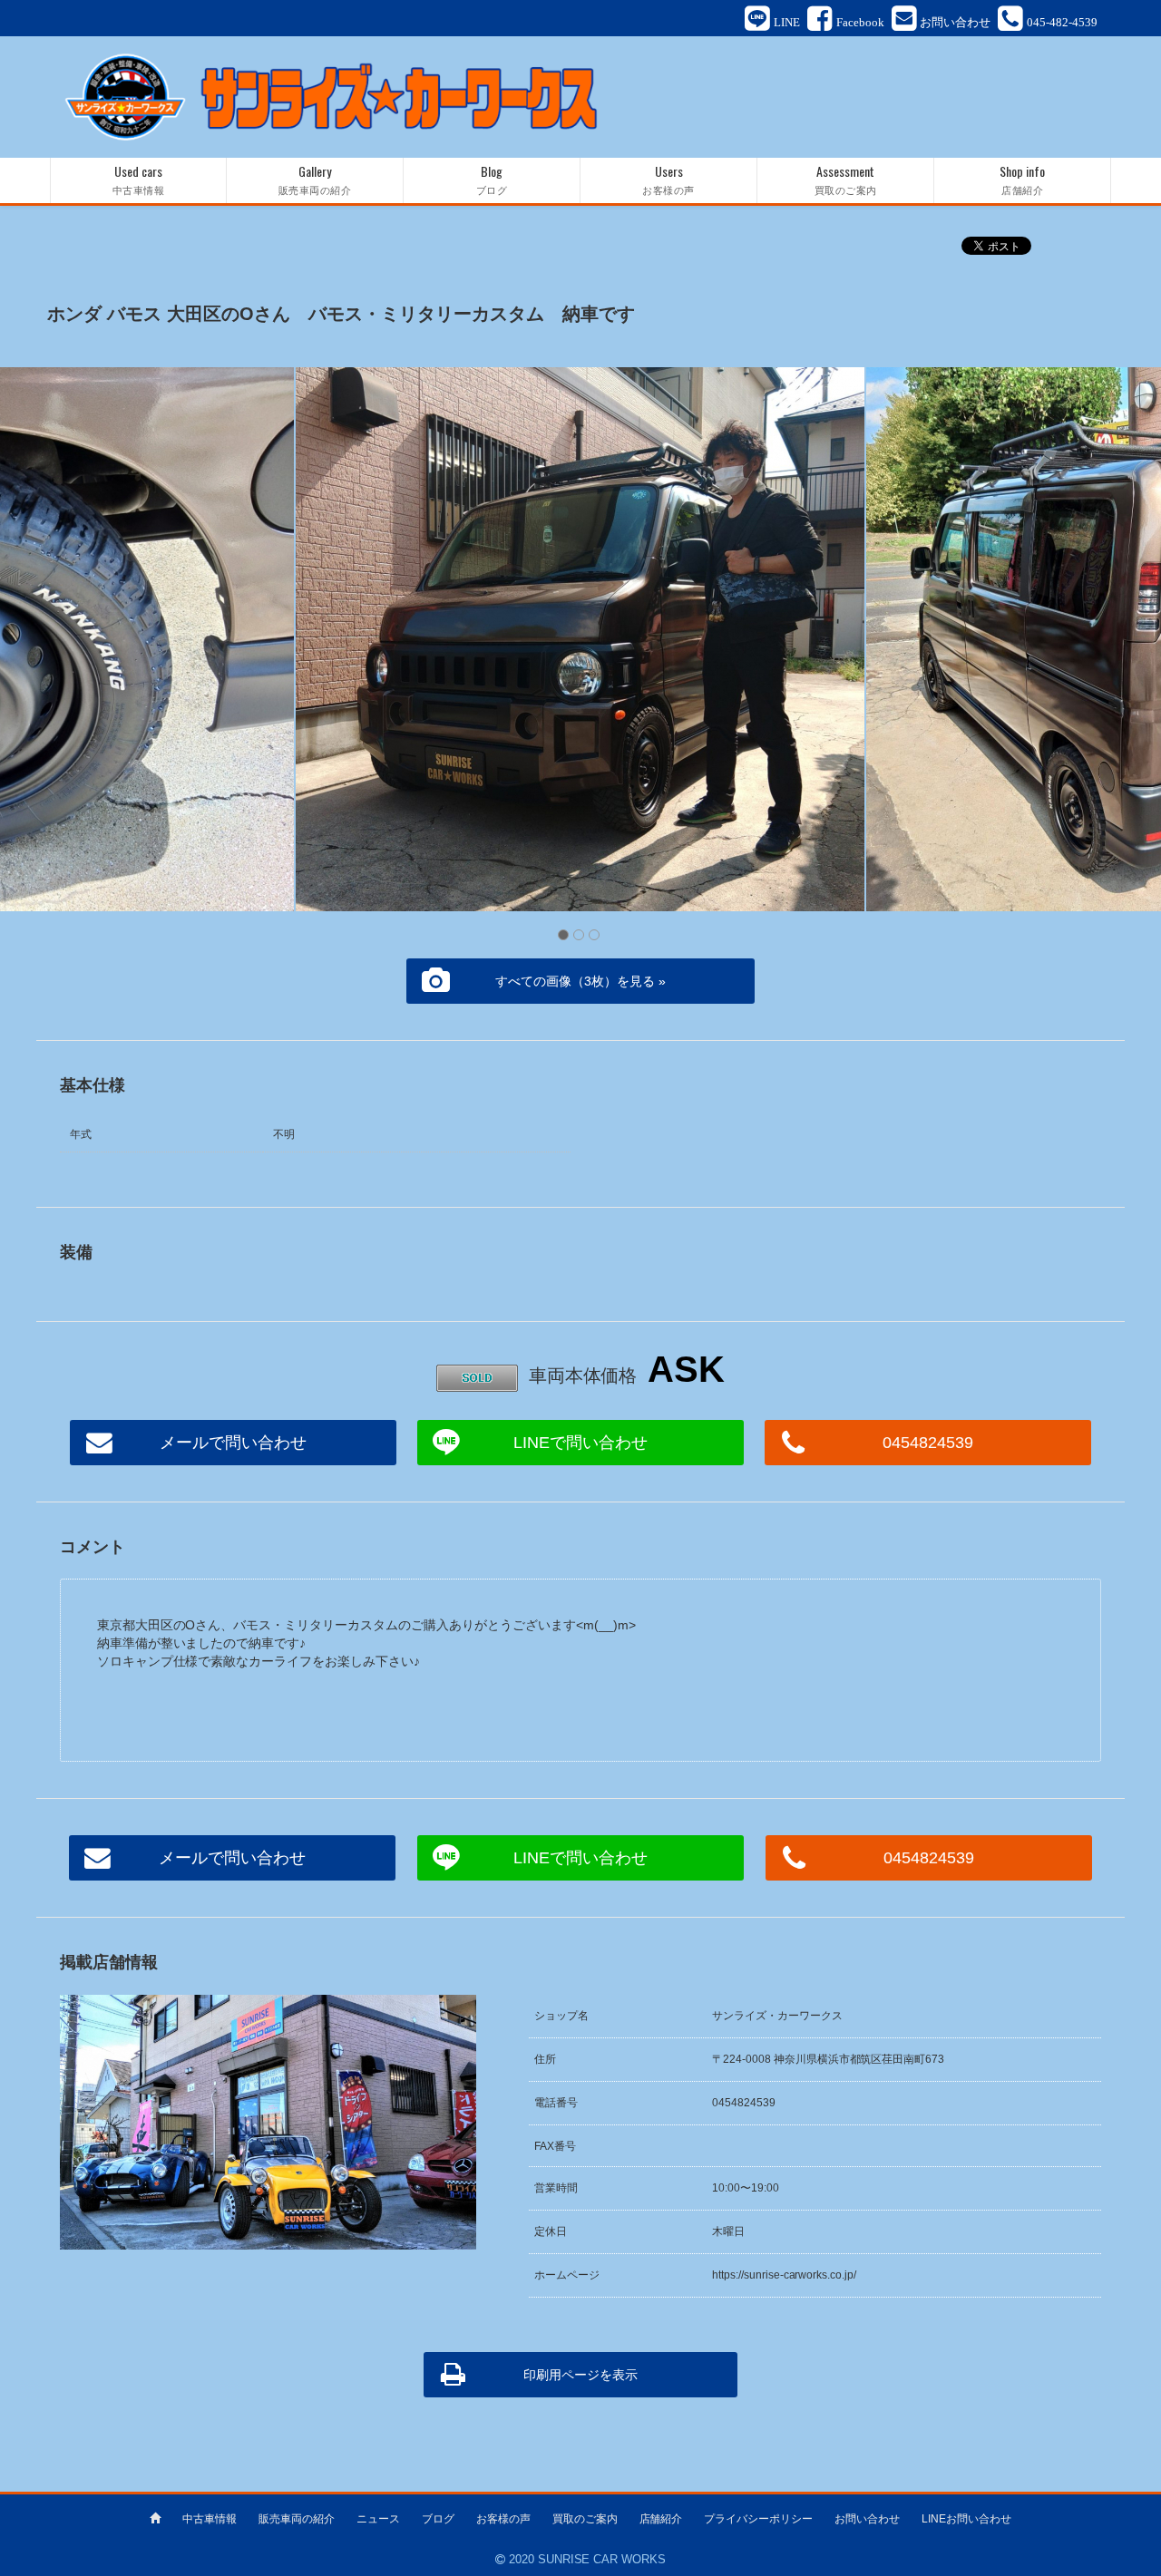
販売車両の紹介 (297, 2519)
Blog (492, 179)
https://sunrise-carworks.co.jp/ (785, 2275)
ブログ (438, 2519)
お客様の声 (503, 2519)
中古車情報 (210, 2519)
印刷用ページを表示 (580, 2375)
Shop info (1022, 179)
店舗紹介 (661, 2519)
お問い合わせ (867, 2519)
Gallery (315, 179)
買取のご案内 (585, 2519)
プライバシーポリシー (758, 2519)
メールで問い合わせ (233, 1443)
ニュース (378, 2519)
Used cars (139, 179)
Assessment (846, 179)
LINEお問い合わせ (966, 2519)
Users (668, 179)
